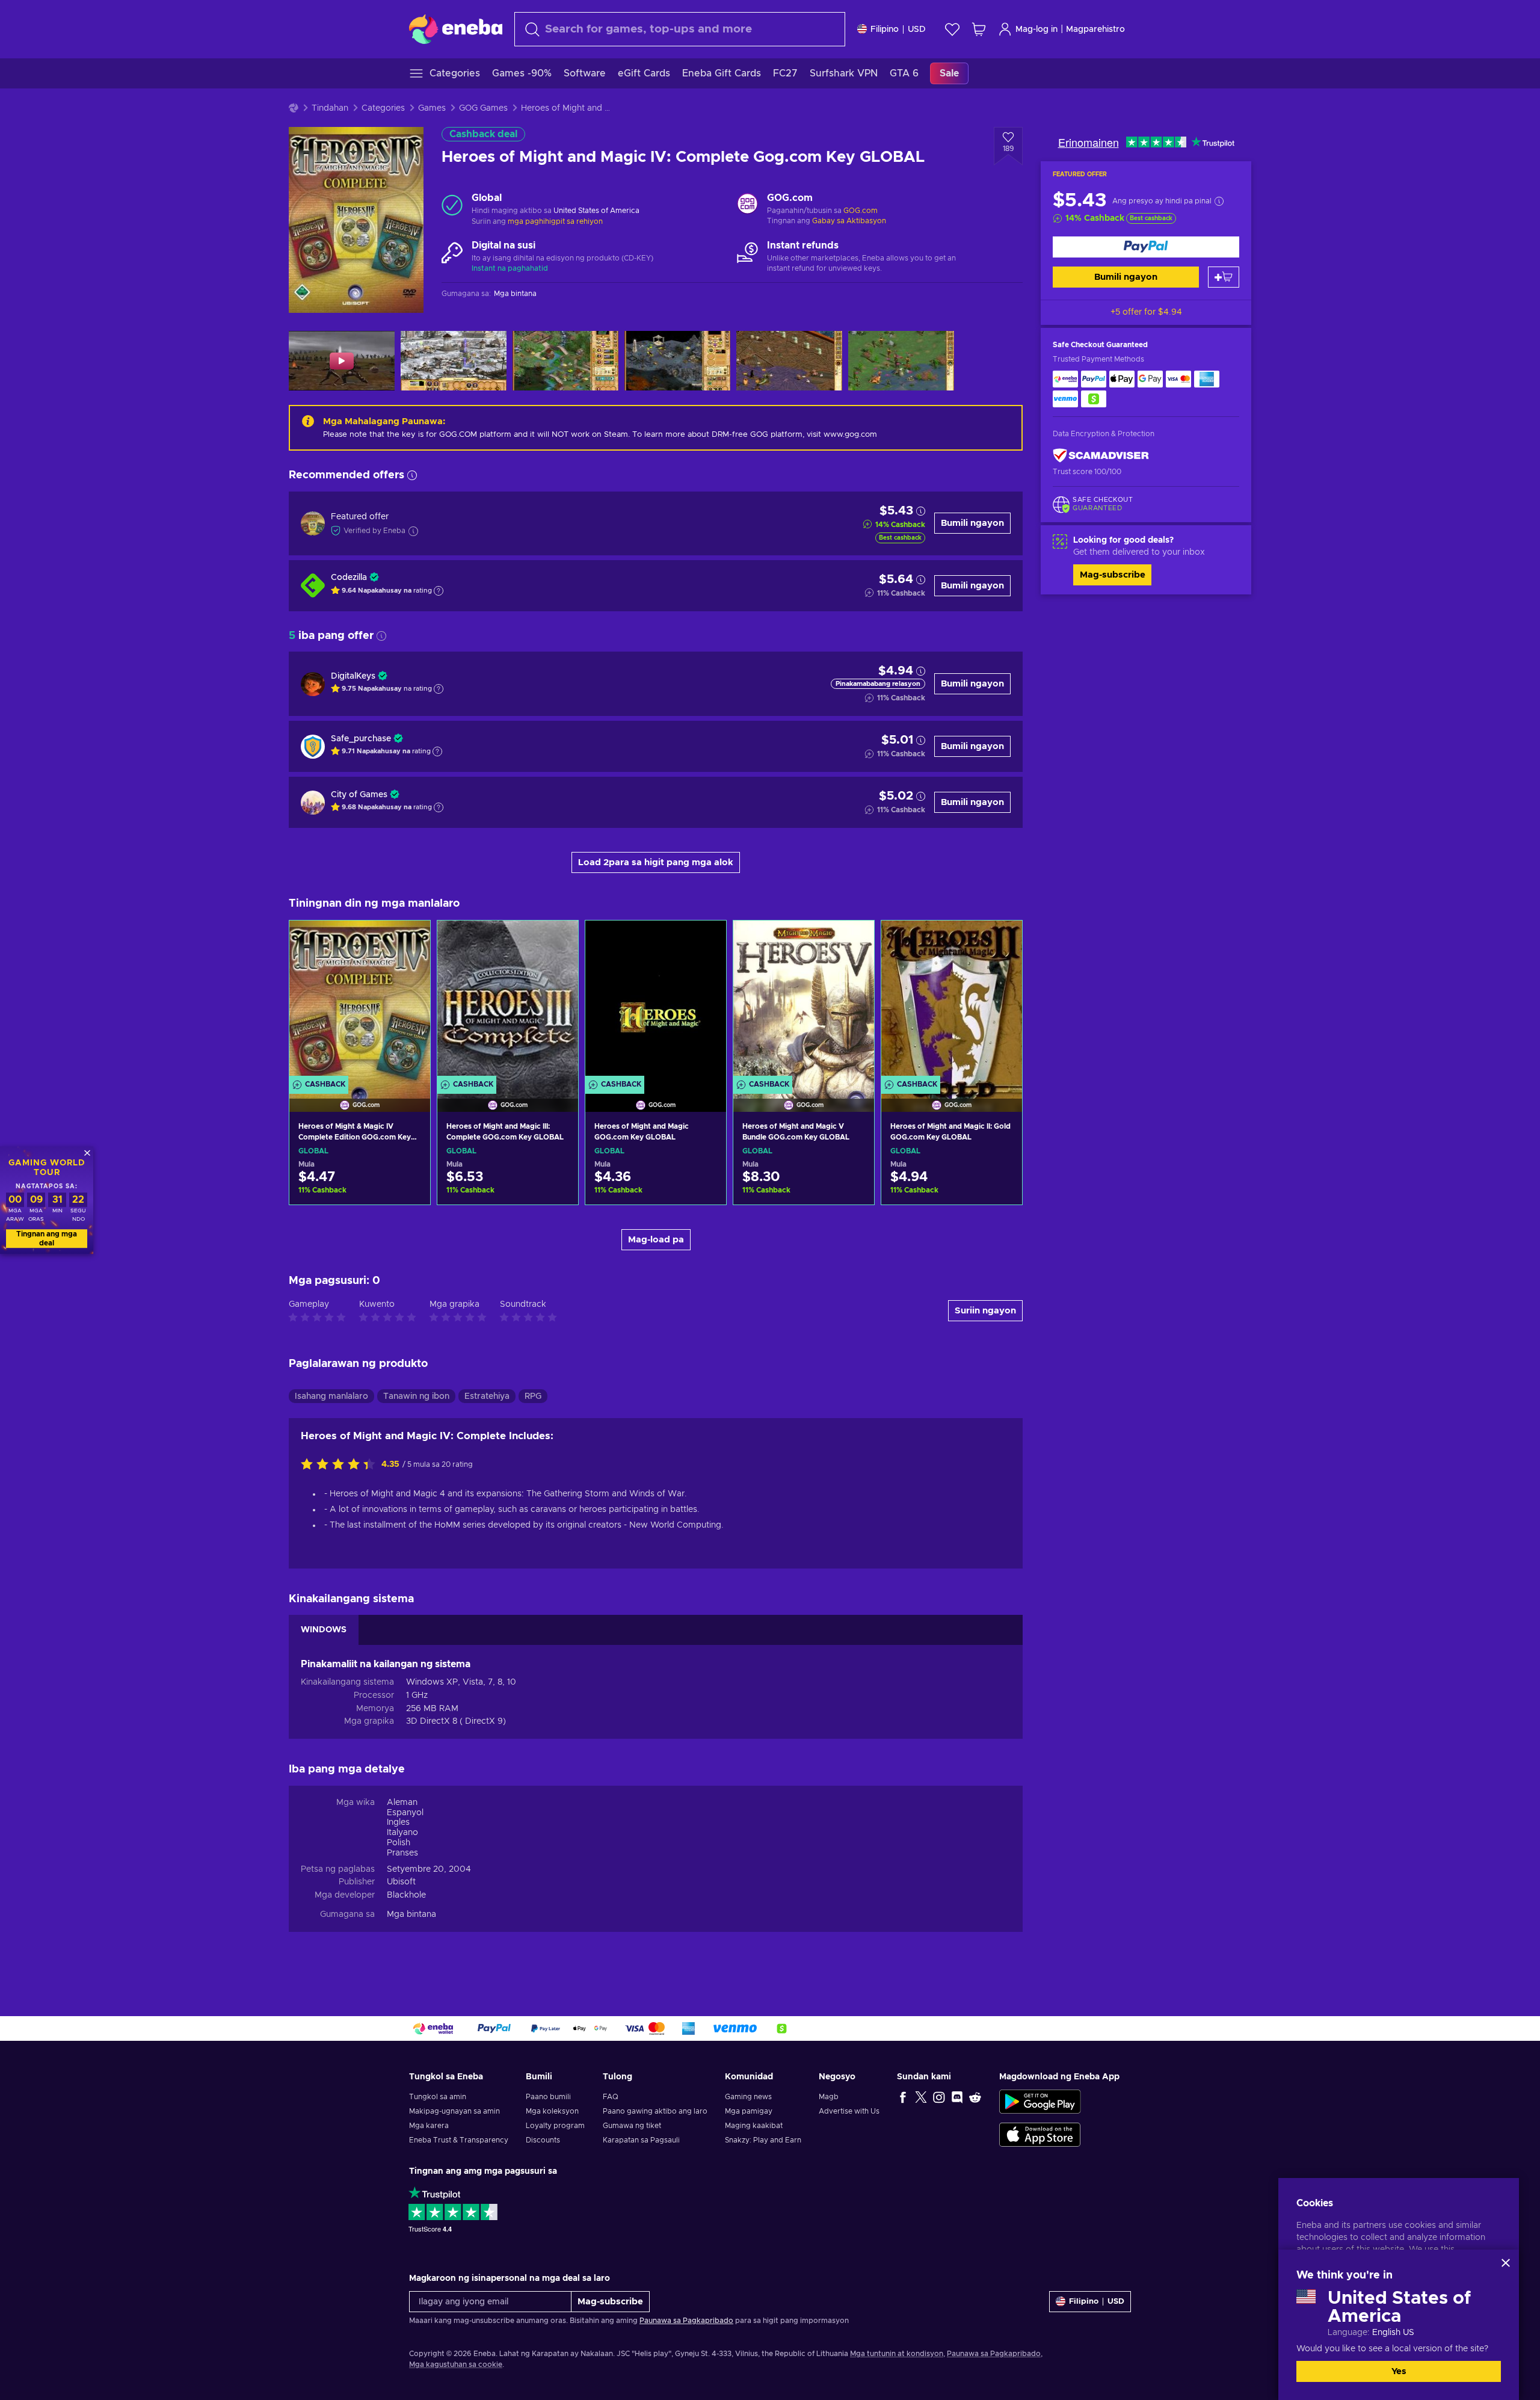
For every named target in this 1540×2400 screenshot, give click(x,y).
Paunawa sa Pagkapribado (686, 2321)
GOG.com (861, 211)
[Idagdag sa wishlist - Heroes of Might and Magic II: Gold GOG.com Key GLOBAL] (1002, 940)
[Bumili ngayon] (1146, 247)
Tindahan (330, 108)
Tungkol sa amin (438, 2097)
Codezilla (349, 578)
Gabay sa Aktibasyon (849, 221)
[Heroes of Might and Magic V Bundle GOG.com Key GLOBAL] (804, 1001)
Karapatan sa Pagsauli (641, 2140)
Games (432, 108)
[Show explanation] (439, 591)
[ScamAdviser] (1101, 456)
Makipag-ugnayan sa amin (454, 2111)
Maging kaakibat (754, 2126)
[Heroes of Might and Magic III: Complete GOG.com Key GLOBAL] (508, 1001)
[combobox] (680, 29)
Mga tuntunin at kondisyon (897, 2354)
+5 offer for (1146, 312)
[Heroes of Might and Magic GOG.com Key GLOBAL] (656, 1001)
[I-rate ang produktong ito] (341, 1465)
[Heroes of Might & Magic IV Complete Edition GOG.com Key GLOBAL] (360, 1001)
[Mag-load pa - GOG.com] (747, 205)
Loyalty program (555, 2126)
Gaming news (748, 2097)
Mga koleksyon (552, 2111)
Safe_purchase (361, 739)
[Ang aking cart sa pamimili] (979, 29)
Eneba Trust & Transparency (459, 2140)
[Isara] (1506, 2263)
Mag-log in (1036, 29)
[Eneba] (456, 29)
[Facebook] (903, 2097)
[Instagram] (939, 2097)
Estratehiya (487, 1396)
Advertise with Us (849, 2111)
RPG (533, 1396)
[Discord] (957, 2097)
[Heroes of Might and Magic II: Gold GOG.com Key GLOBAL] (952, 1001)
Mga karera (429, 2126)
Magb (829, 2097)
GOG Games (483, 108)
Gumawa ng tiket (632, 2126)
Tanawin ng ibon (416, 1396)
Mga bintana (411, 1914)
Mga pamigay (749, 2111)
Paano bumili (548, 2097)
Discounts (543, 2140)
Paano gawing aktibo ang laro (655, 2111)
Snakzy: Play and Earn (763, 2140)
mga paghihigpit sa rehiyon (555, 221)
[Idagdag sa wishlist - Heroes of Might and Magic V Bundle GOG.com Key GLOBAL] (854, 940)
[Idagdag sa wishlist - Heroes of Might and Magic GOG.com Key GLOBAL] (706, 940)
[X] (921, 2097)
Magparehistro (1095, 29)
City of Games (359, 795)
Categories (383, 108)
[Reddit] (975, 2097)
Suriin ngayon (985, 1311)
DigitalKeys (353, 676)
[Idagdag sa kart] (1224, 277)
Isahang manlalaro (331, 1396)
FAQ (611, 2097)
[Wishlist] (952, 29)
